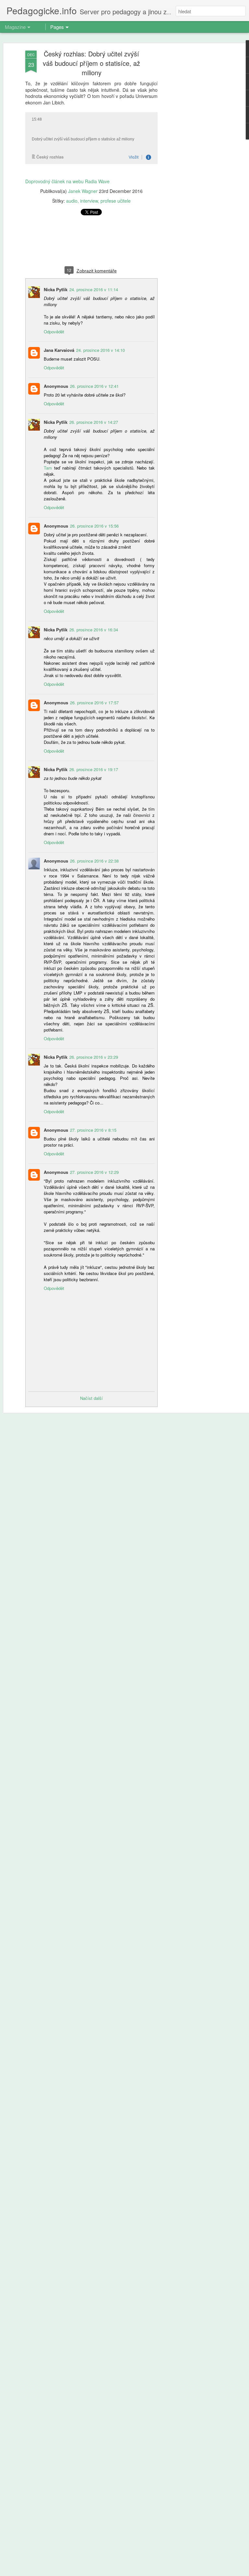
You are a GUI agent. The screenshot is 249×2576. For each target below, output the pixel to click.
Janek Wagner (83, 191)
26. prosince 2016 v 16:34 (94, 630)
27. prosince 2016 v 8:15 (93, 1130)
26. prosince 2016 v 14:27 (94, 422)
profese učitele (116, 201)
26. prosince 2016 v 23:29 (94, 1057)
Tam (48, 468)
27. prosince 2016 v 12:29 (94, 1172)
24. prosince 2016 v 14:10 (101, 350)
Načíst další (91, 1398)
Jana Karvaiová (59, 350)
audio (72, 201)
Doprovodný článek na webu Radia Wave (67, 181)
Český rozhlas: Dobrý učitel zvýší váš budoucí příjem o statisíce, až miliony (91, 63)
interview (89, 201)
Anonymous (56, 386)
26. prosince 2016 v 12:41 (94, 386)
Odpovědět (54, 332)
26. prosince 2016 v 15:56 (94, 526)
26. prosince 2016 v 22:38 (94, 861)
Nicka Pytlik (56, 289)
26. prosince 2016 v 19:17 (94, 769)
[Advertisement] (193, 153)
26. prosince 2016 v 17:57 (94, 703)
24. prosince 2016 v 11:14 (94, 289)
